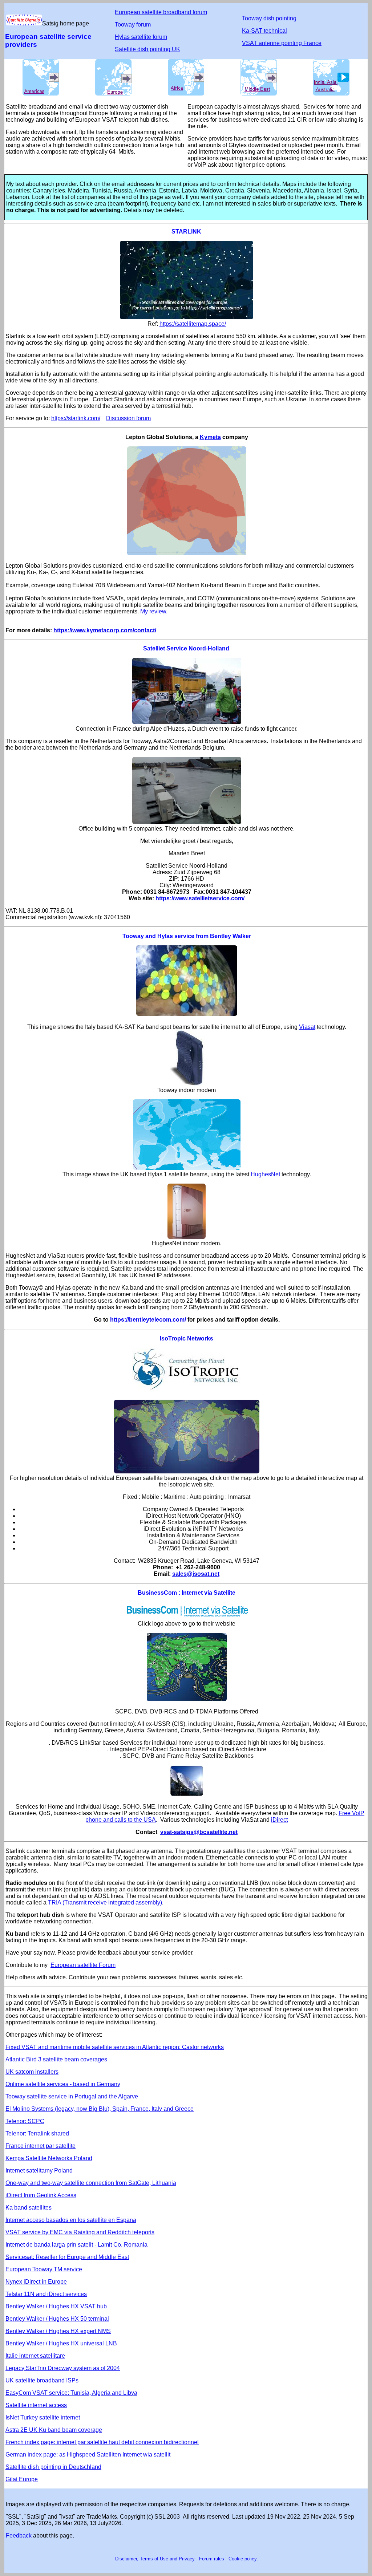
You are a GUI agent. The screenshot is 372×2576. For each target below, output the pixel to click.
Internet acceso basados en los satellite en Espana (71, 2220)
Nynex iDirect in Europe (36, 2282)
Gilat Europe (22, 2479)
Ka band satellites (29, 2208)
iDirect (279, 1820)
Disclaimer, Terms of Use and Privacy (155, 2559)
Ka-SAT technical (264, 31)
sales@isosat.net (196, 1574)
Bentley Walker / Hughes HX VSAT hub (56, 2306)
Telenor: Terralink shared (37, 2133)
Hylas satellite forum (141, 37)
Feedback (19, 2536)
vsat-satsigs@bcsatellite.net (199, 1832)
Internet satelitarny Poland (39, 2171)
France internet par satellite (41, 2146)
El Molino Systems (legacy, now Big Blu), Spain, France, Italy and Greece (100, 2109)
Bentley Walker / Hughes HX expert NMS (58, 2331)
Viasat (307, 1027)
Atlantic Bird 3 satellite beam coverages (56, 2059)
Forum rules (212, 2559)
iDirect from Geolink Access (41, 2195)
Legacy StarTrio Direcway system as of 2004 (63, 2368)
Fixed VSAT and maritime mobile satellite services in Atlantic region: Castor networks (115, 2047)
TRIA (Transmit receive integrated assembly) (105, 1902)
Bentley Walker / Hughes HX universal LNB (61, 2343)
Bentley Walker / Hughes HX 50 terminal (57, 2319)
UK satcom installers (32, 2072)
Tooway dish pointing (269, 18)
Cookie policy (242, 2559)
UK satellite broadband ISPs (42, 2380)
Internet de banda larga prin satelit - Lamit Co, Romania (76, 2245)
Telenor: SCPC (25, 2121)
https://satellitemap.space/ (193, 324)
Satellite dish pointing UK (147, 49)
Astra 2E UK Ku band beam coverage (54, 2430)
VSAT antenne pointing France (282, 43)
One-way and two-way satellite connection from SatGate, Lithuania (91, 2183)
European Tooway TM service (44, 2269)
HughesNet (265, 1174)
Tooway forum (133, 25)
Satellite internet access (36, 2405)
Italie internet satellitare (35, 2356)
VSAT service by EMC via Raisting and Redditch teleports (80, 2232)
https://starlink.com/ (76, 418)
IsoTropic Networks (187, 1338)
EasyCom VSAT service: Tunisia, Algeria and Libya (71, 2393)
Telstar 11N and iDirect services (46, 2294)
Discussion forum (128, 418)
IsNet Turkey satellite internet (43, 2417)
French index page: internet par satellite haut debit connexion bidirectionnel (102, 2442)
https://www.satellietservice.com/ (200, 898)
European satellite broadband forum (161, 12)
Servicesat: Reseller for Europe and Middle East (67, 2257)
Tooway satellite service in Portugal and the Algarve (72, 2096)
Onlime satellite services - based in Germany (63, 2084)
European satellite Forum (83, 1965)
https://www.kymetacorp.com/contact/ (105, 630)
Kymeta (210, 437)
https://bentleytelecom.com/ (148, 1320)
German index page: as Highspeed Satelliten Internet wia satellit (88, 2455)
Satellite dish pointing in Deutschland (53, 2467)
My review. (154, 611)
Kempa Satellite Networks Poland (49, 2158)
